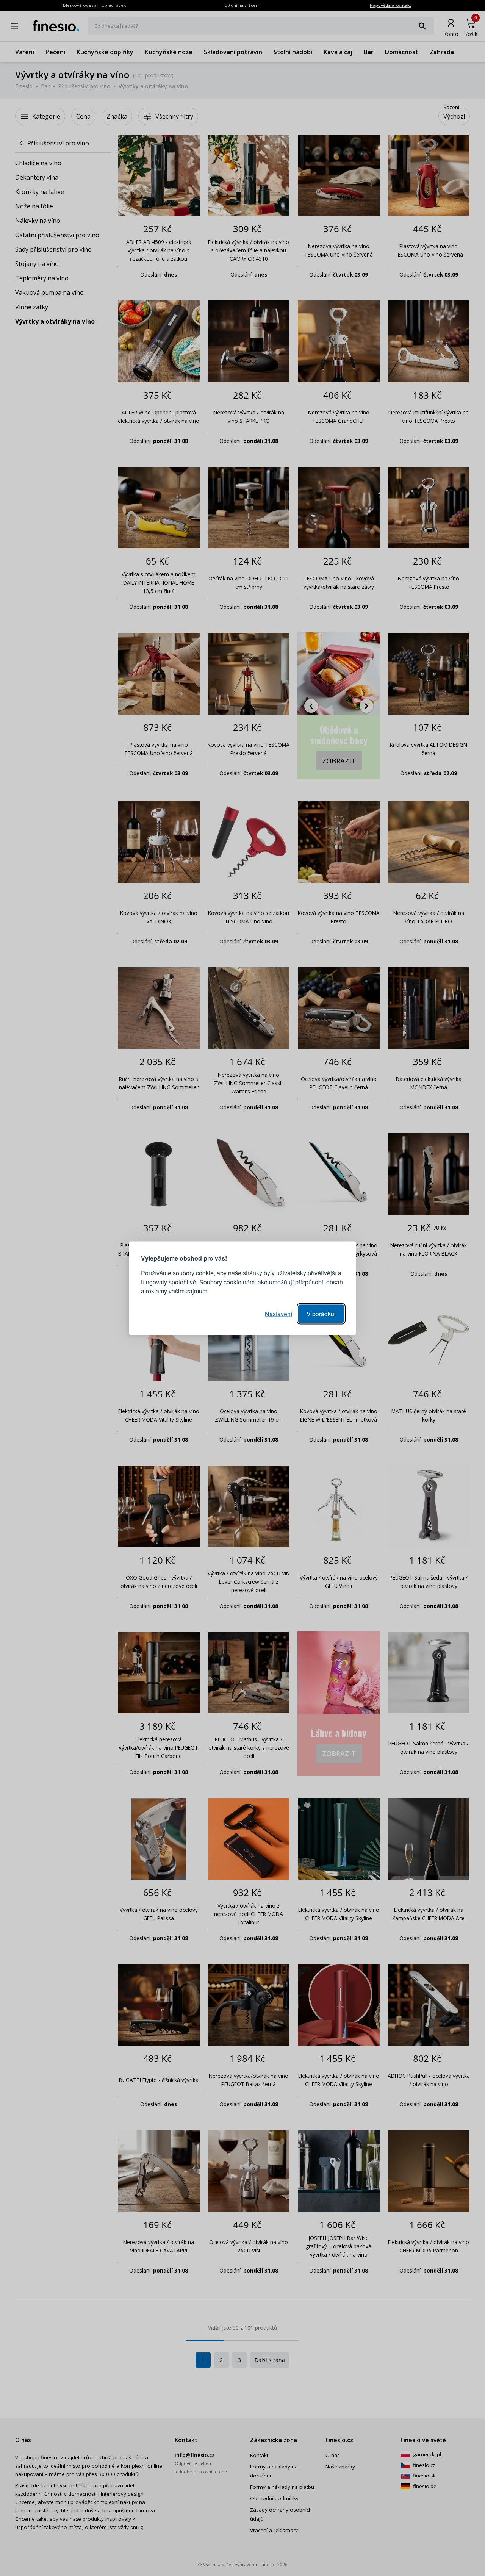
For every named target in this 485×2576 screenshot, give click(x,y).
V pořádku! (321, 1313)
